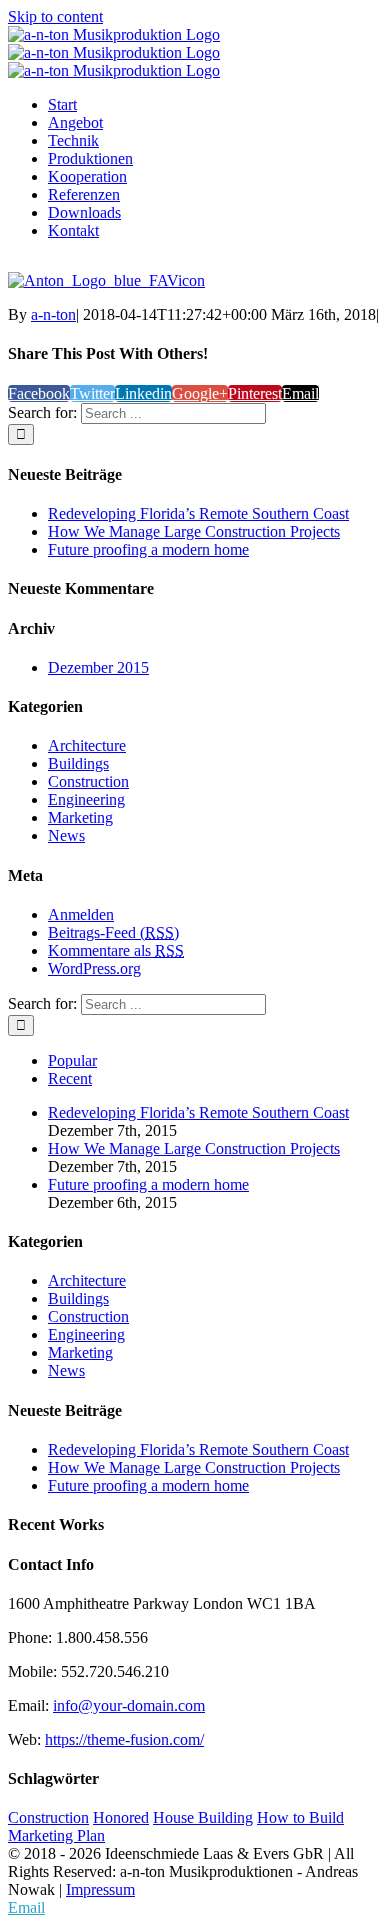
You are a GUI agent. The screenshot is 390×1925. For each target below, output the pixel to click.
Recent (70, 1078)
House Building (203, 1817)
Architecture (87, 745)
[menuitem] (215, 105)
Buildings (78, 763)
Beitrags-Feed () (113, 932)
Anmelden (81, 914)
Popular (72, 1060)
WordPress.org (94, 968)
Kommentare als (116, 950)
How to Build (300, 1817)
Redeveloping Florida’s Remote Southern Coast (198, 513)
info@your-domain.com (129, 1705)
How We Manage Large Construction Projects (194, 531)
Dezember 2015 (98, 667)
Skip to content (55, 16)
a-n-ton (53, 314)
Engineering (86, 799)
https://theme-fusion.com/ (124, 1739)
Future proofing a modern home (148, 549)
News (66, 835)
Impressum (100, 1889)
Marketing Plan (56, 1835)
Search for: (42, 412)
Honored (121, 1817)
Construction (88, 781)
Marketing (80, 817)
